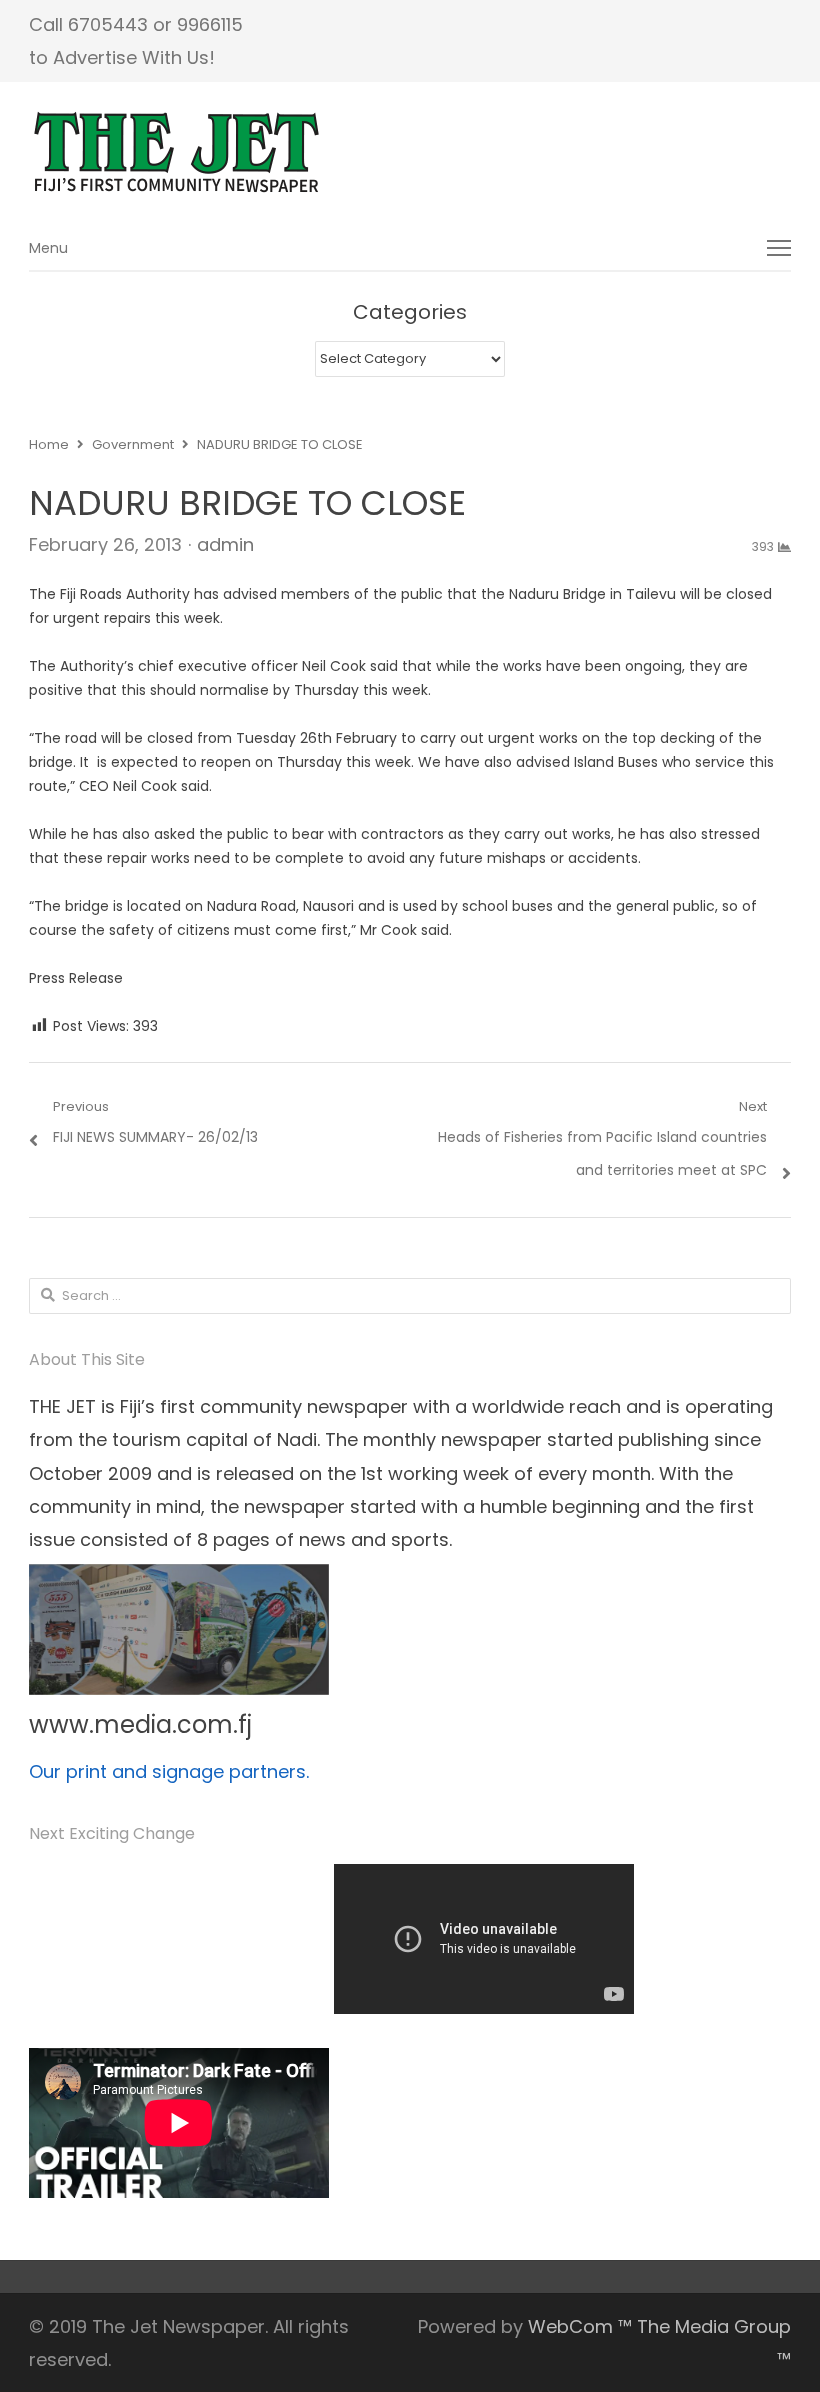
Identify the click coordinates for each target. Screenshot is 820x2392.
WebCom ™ (580, 2326)
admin (225, 544)
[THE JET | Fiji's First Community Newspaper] (410, 153)
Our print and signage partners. (169, 1771)
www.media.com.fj (140, 1724)
